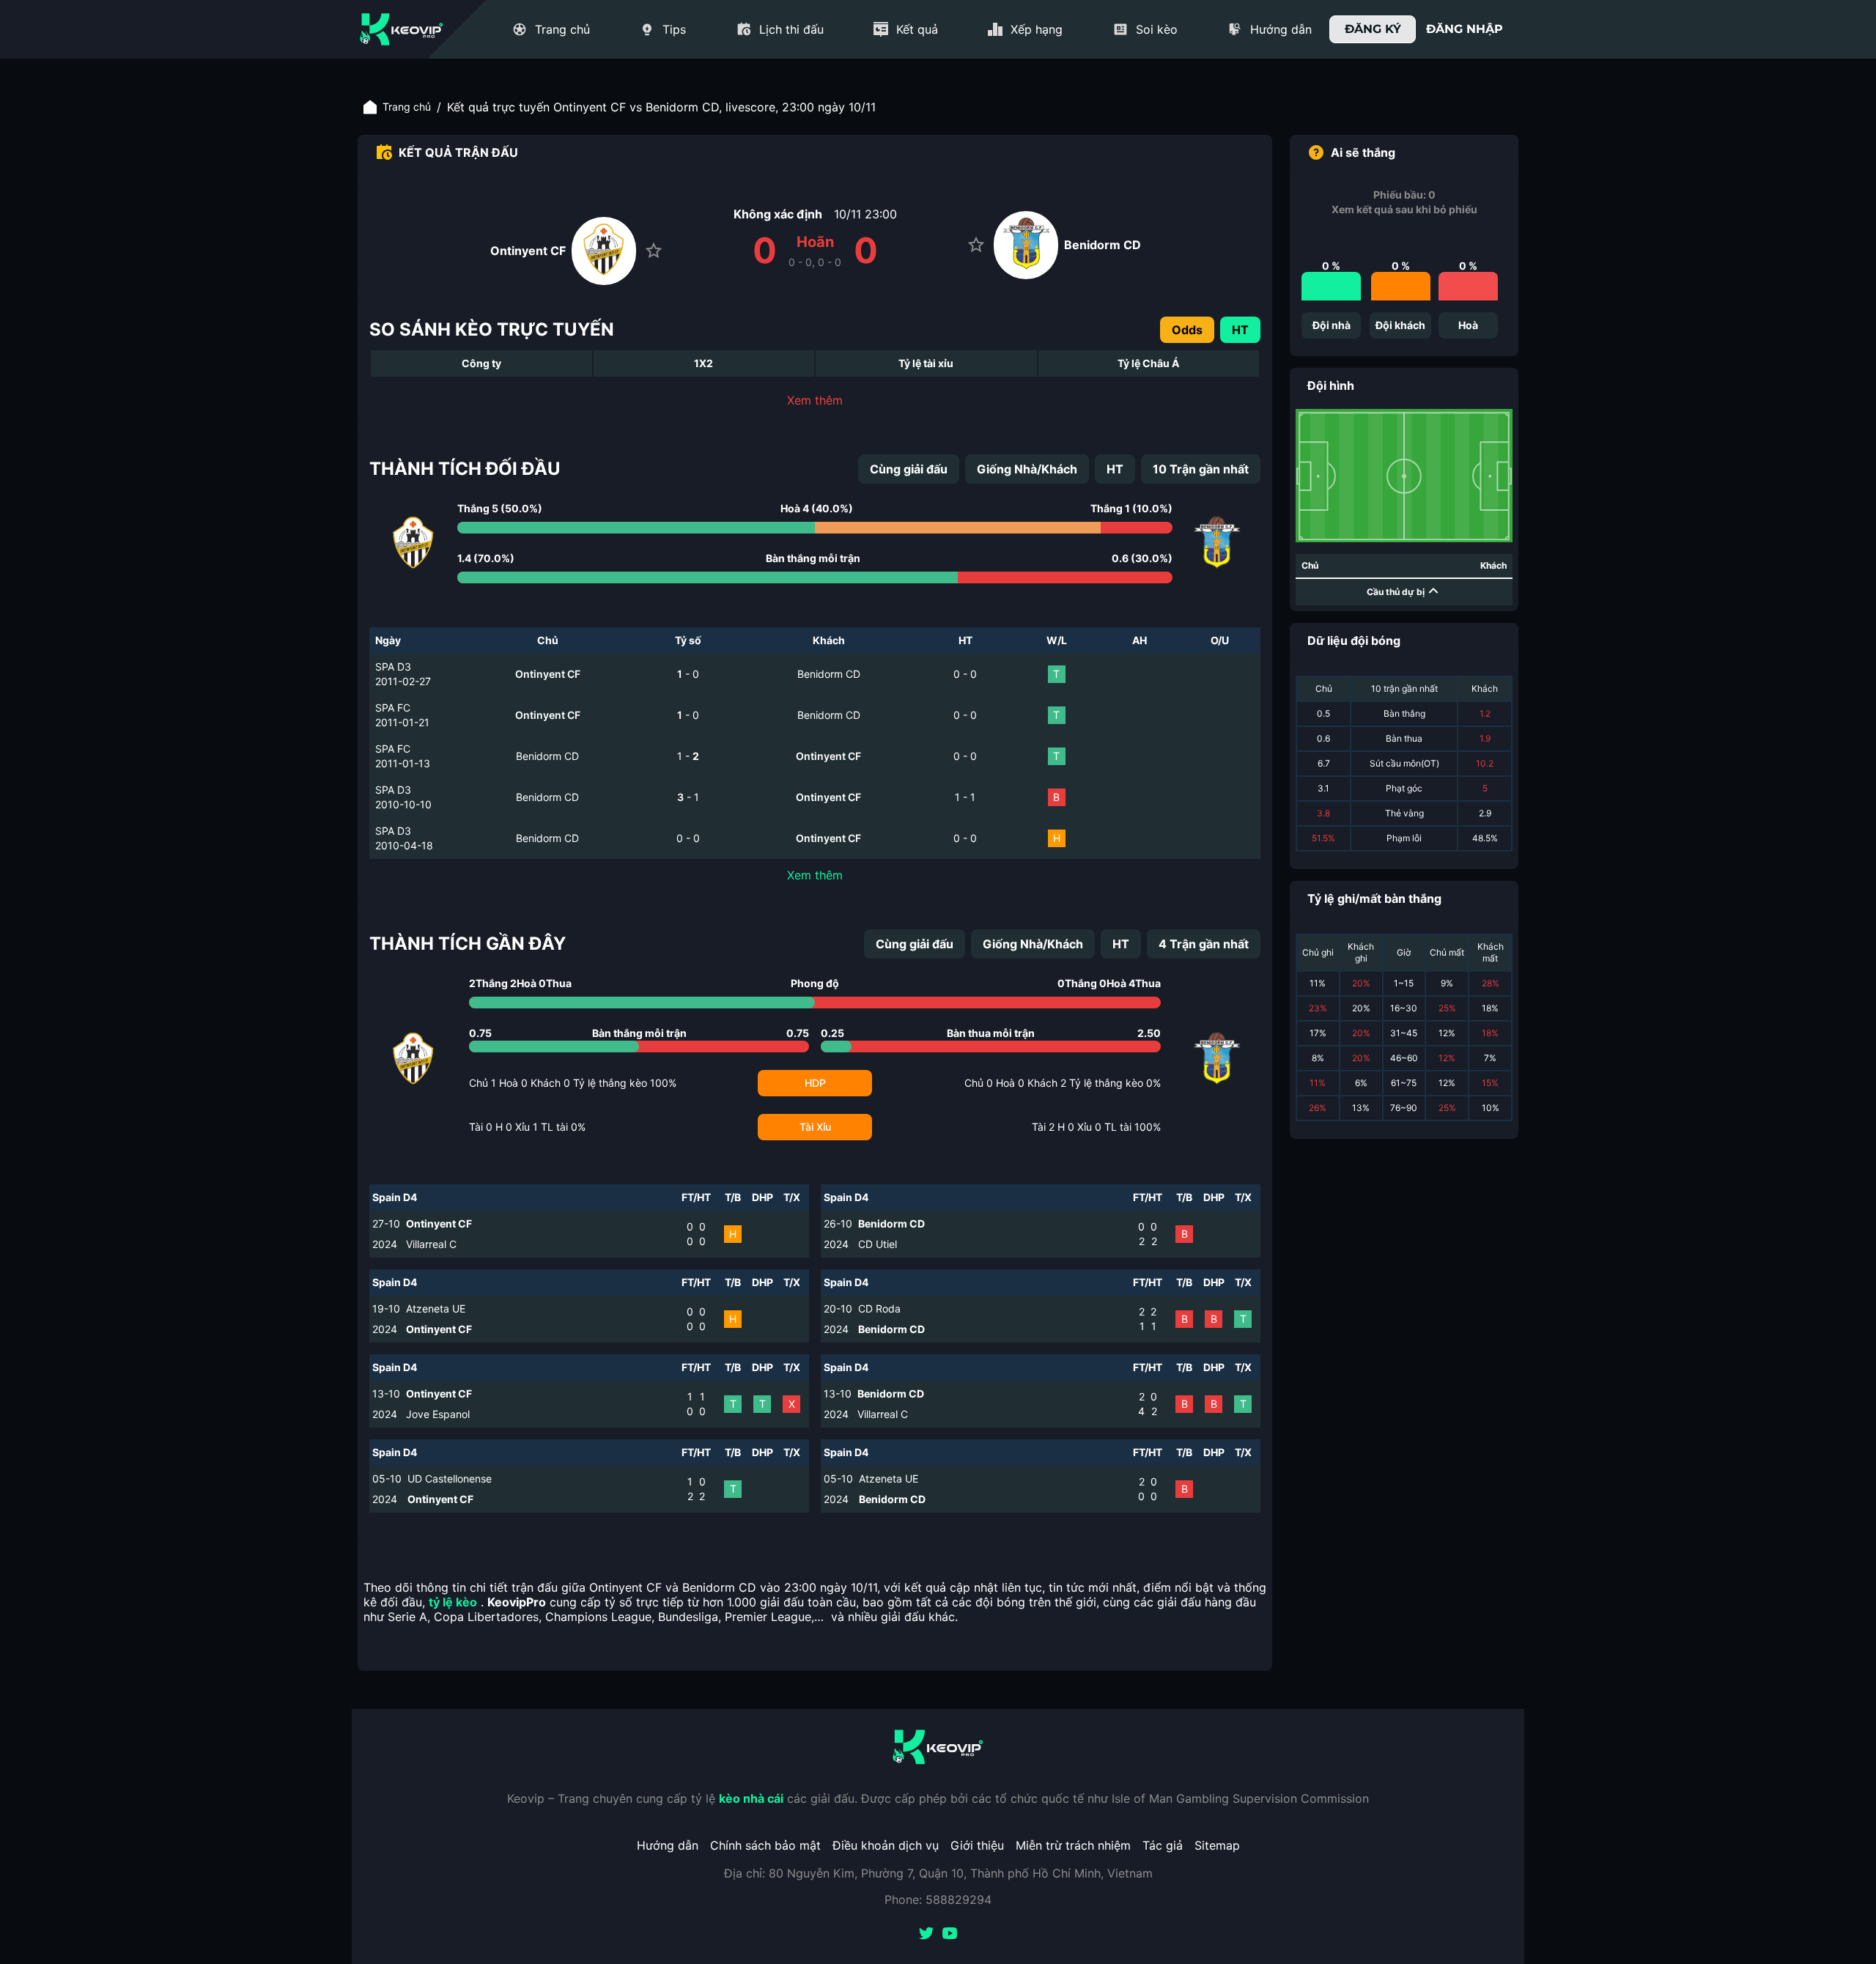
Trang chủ (407, 107)
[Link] (402, 29)
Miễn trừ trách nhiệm (1073, 1845)
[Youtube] (950, 1935)
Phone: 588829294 (938, 1900)
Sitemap (1217, 1845)
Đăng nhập (1465, 29)
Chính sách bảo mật (765, 1845)
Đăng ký (1373, 29)
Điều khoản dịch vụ (886, 1845)
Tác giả (1163, 1845)
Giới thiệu (977, 1845)
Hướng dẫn (668, 1845)
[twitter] (926, 1935)
